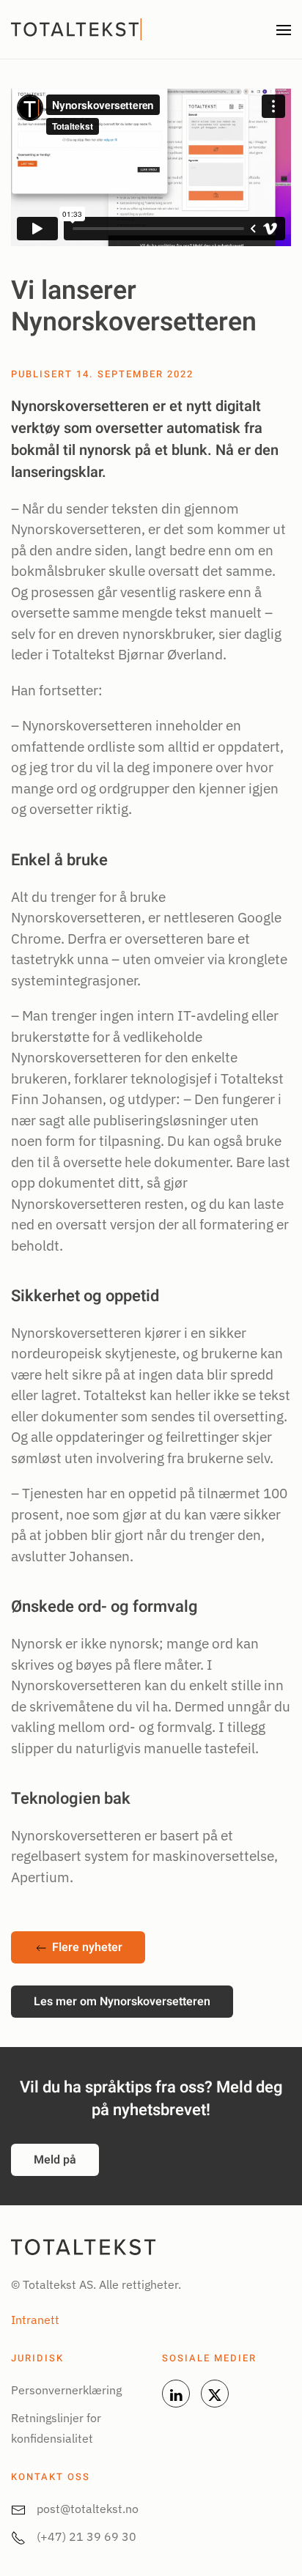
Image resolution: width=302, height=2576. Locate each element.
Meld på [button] (55, 2160)
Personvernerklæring (66, 2390)
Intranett (35, 2320)
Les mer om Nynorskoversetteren (122, 2002)
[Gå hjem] (78, 29)
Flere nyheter (87, 1947)
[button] (284, 29)
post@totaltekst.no (88, 2509)
